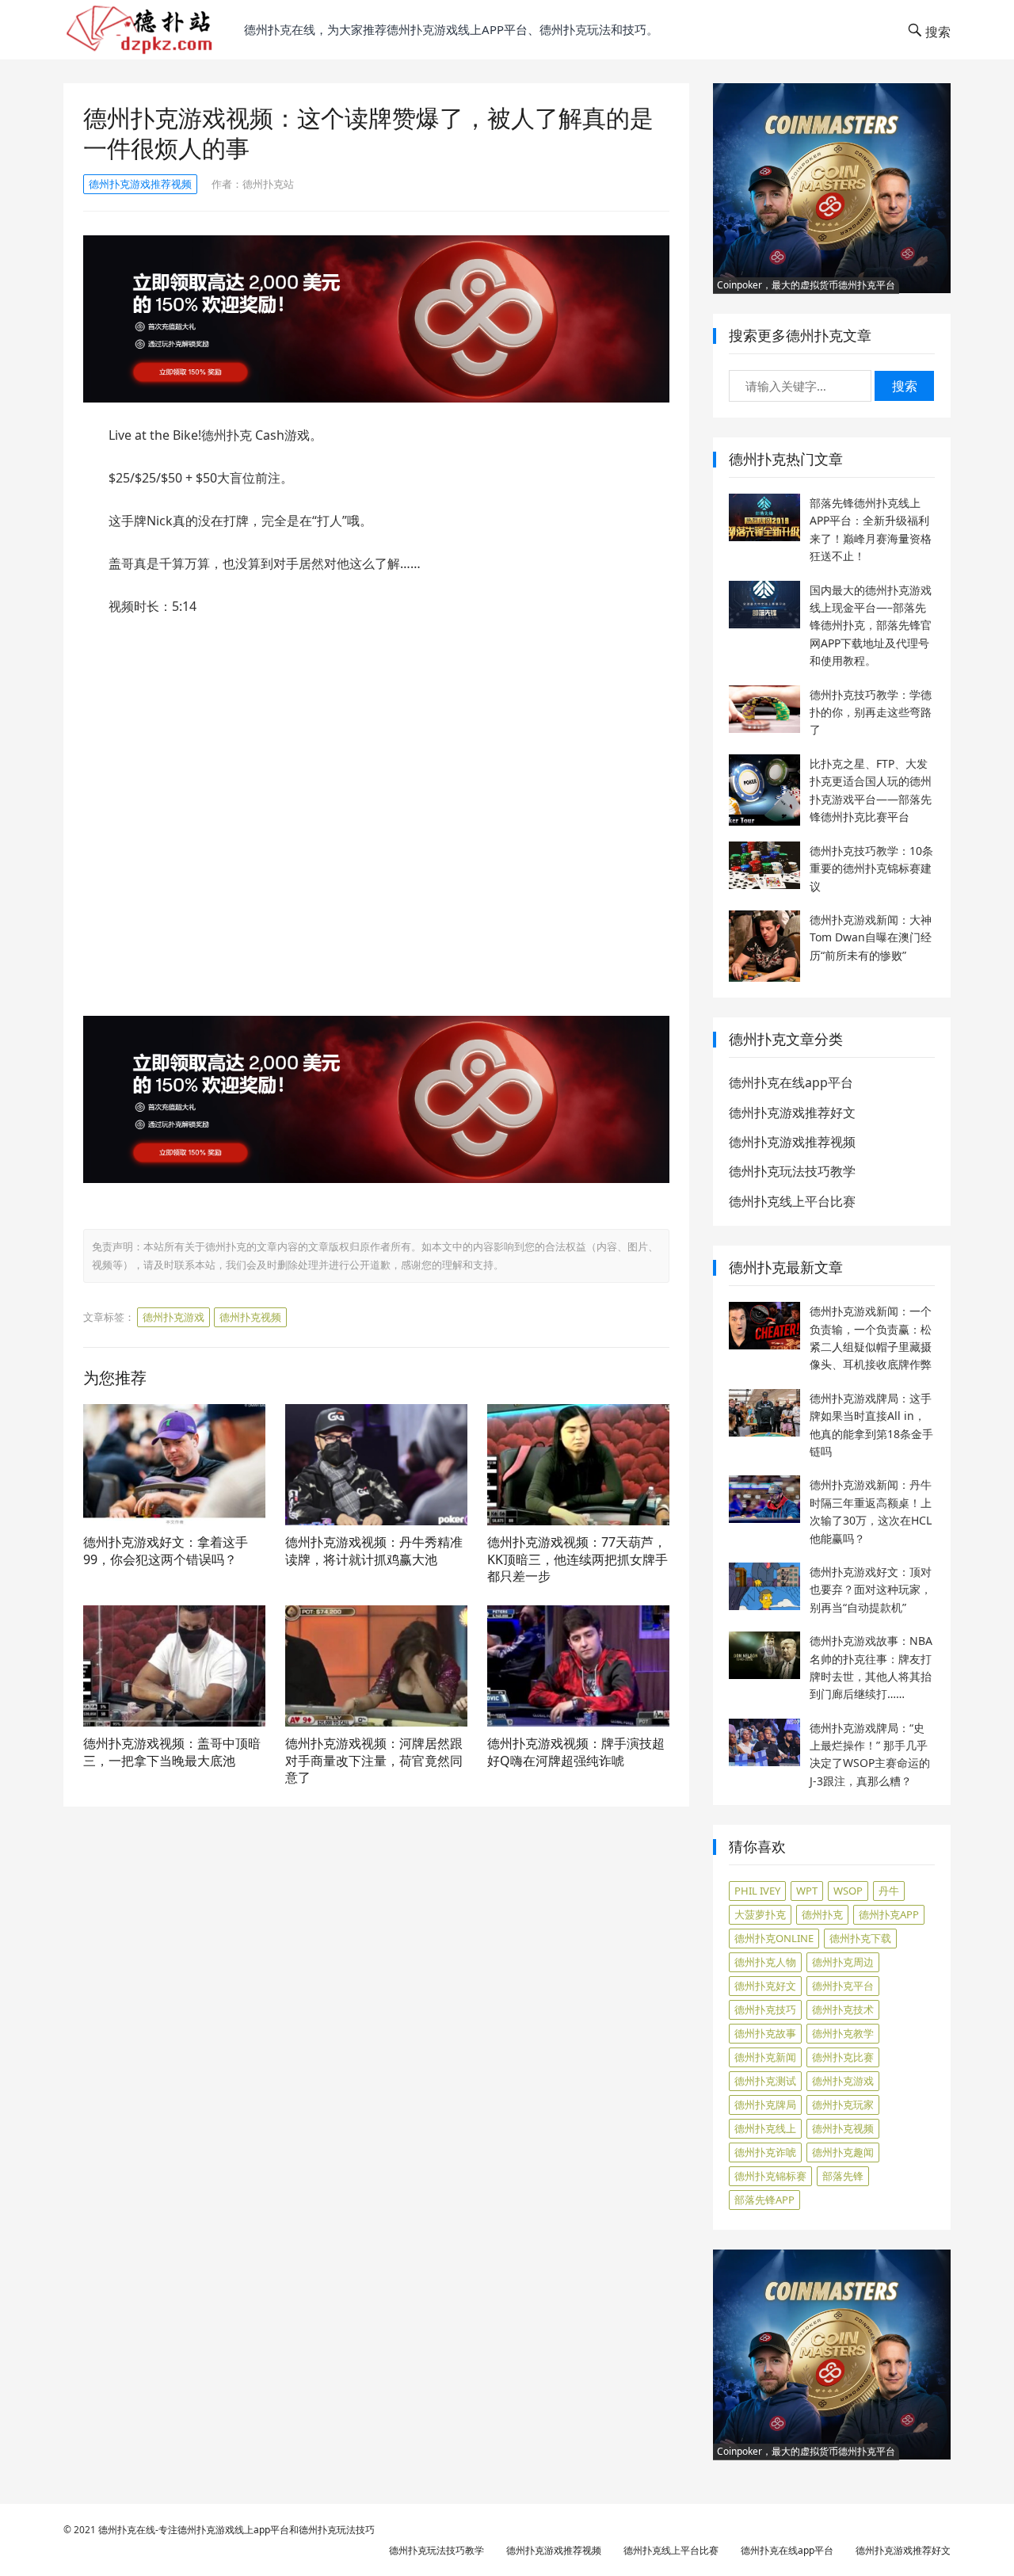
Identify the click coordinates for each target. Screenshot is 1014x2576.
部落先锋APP (764, 2200)
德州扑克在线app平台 (791, 1082)
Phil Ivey (757, 1891)
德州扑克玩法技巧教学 (792, 1171)
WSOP (848, 1891)
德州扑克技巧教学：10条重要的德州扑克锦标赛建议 (871, 868)
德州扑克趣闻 (843, 2152)
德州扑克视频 (250, 1317)
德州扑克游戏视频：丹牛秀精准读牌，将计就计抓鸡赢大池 (374, 1551)
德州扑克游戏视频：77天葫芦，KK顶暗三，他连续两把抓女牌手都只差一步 (578, 1559)
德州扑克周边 (843, 1962)
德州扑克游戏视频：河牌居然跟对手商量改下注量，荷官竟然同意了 (374, 1760)
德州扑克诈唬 (765, 2152)
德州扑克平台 (843, 1986)
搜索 (905, 386)
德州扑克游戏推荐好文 (792, 1112)
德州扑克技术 (843, 2009)
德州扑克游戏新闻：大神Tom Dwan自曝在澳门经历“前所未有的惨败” (871, 937)
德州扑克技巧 (765, 2009)
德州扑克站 (268, 184)
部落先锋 (843, 2176)
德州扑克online (774, 1938)
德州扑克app (889, 1914)
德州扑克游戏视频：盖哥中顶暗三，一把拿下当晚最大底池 (172, 1752)
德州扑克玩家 (843, 2105)
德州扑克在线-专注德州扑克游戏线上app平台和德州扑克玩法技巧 (236, 2530)
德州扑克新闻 (765, 2057)
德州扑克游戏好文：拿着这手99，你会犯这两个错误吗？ (166, 1551)
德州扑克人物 (765, 1962)
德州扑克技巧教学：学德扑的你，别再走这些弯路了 (871, 712)
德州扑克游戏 (173, 1317)
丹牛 (889, 1891)
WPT (807, 1891)
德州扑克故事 (765, 2033)
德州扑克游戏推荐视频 (140, 184)
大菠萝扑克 (760, 1914)
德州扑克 (822, 1914)
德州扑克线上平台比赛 (792, 1201)
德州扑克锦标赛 (770, 2176)
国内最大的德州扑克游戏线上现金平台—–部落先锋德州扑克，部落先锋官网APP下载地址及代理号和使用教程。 (871, 626)
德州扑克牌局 (765, 2105)
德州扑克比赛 (843, 2057)
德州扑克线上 (765, 2128)
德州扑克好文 (765, 1986)
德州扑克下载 (860, 1938)
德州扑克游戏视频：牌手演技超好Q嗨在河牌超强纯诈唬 (576, 1752)
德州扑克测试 (765, 2081)
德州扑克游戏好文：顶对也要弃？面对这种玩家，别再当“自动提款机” (871, 1589)
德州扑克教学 (843, 2033)
